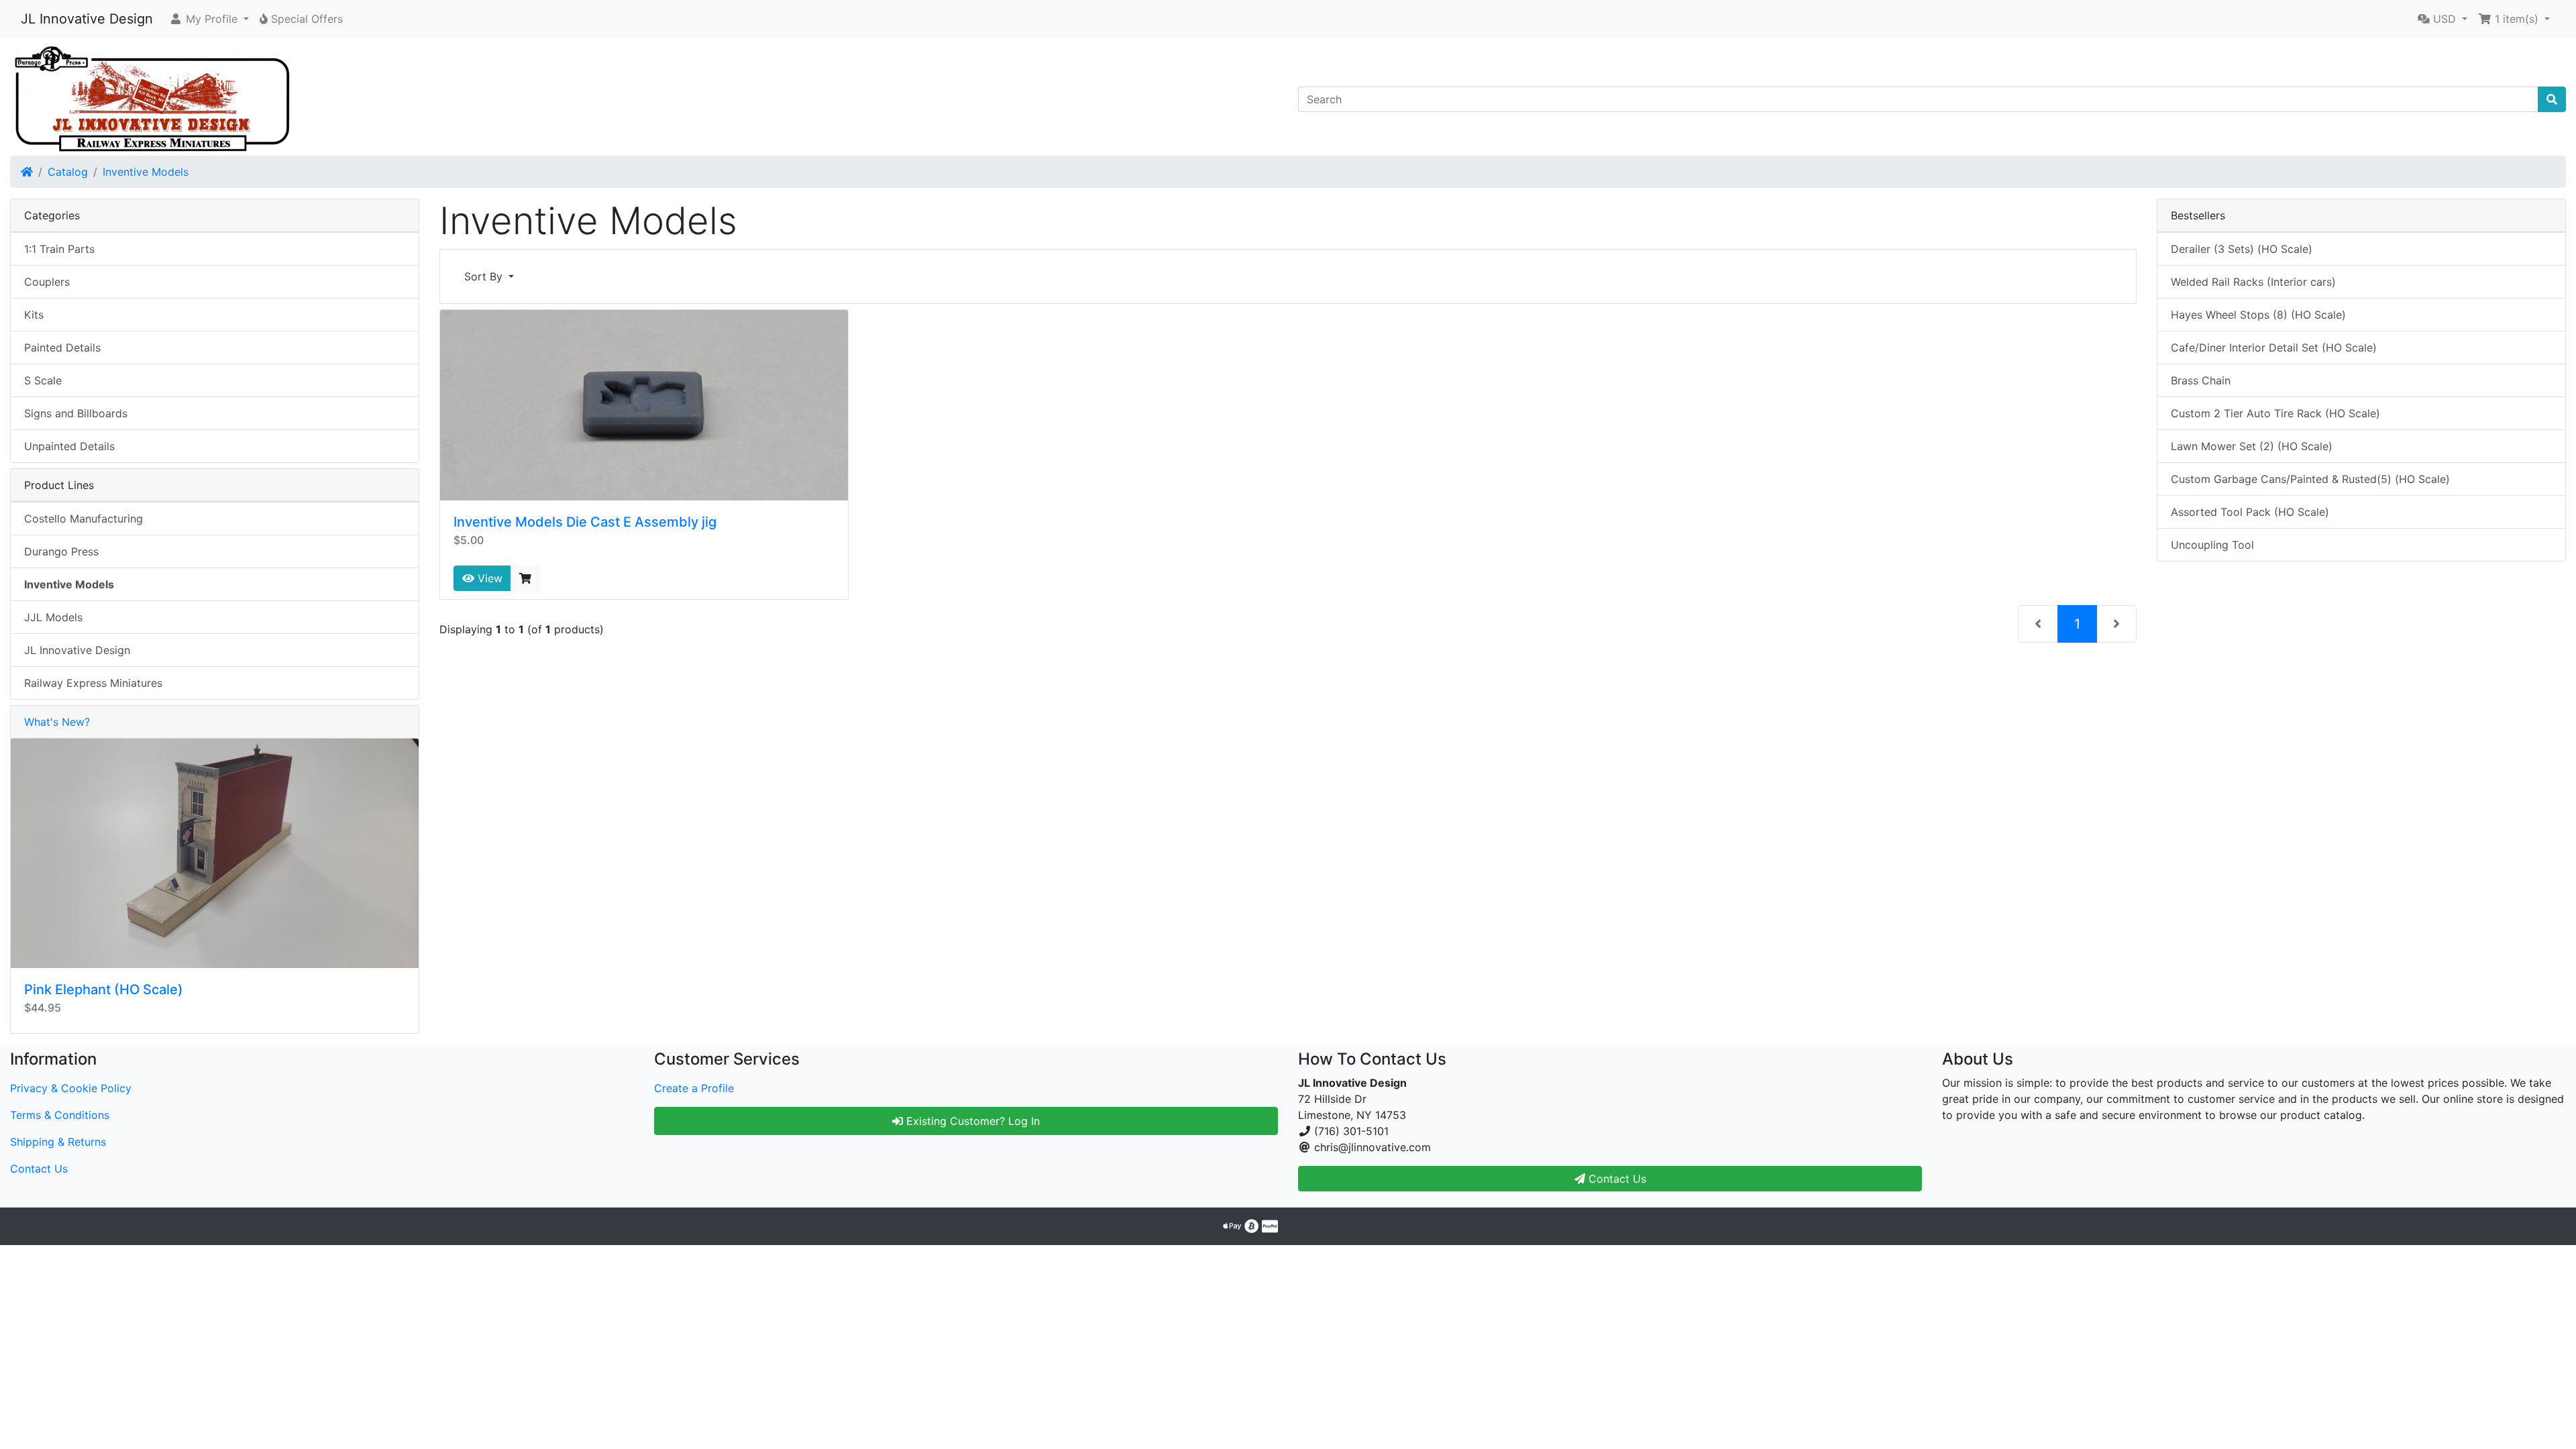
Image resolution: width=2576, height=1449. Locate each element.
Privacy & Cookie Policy (71, 1088)
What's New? (57, 722)
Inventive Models (146, 172)
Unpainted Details (69, 446)
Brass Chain (2201, 380)
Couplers (47, 282)
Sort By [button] (485, 276)
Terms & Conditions (60, 1115)
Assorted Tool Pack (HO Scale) (2250, 512)
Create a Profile (694, 1088)
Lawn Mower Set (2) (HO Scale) (2252, 446)
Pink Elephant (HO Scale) (104, 989)
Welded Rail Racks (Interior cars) (2253, 282)
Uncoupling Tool (2212, 545)
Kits (34, 315)
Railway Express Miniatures (93, 683)
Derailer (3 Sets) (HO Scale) (2242, 249)
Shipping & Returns (58, 1142)
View (488, 578)
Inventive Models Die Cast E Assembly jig (585, 522)
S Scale (43, 380)
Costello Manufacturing (84, 519)
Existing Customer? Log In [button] (971, 1121)
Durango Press (61, 551)
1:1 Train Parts (59, 249)
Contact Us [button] (1616, 1179)
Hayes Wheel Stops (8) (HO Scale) (2258, 315)
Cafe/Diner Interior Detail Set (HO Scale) (2274, 347)
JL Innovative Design (87, 19)
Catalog (68, 172)
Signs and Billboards (76, 413)
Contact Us (39, 1169)
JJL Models (53, 617)
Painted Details (62, 347)
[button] (209, 19)
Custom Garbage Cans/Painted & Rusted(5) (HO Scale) (2310, 479)
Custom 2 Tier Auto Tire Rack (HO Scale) (2275, 413)
